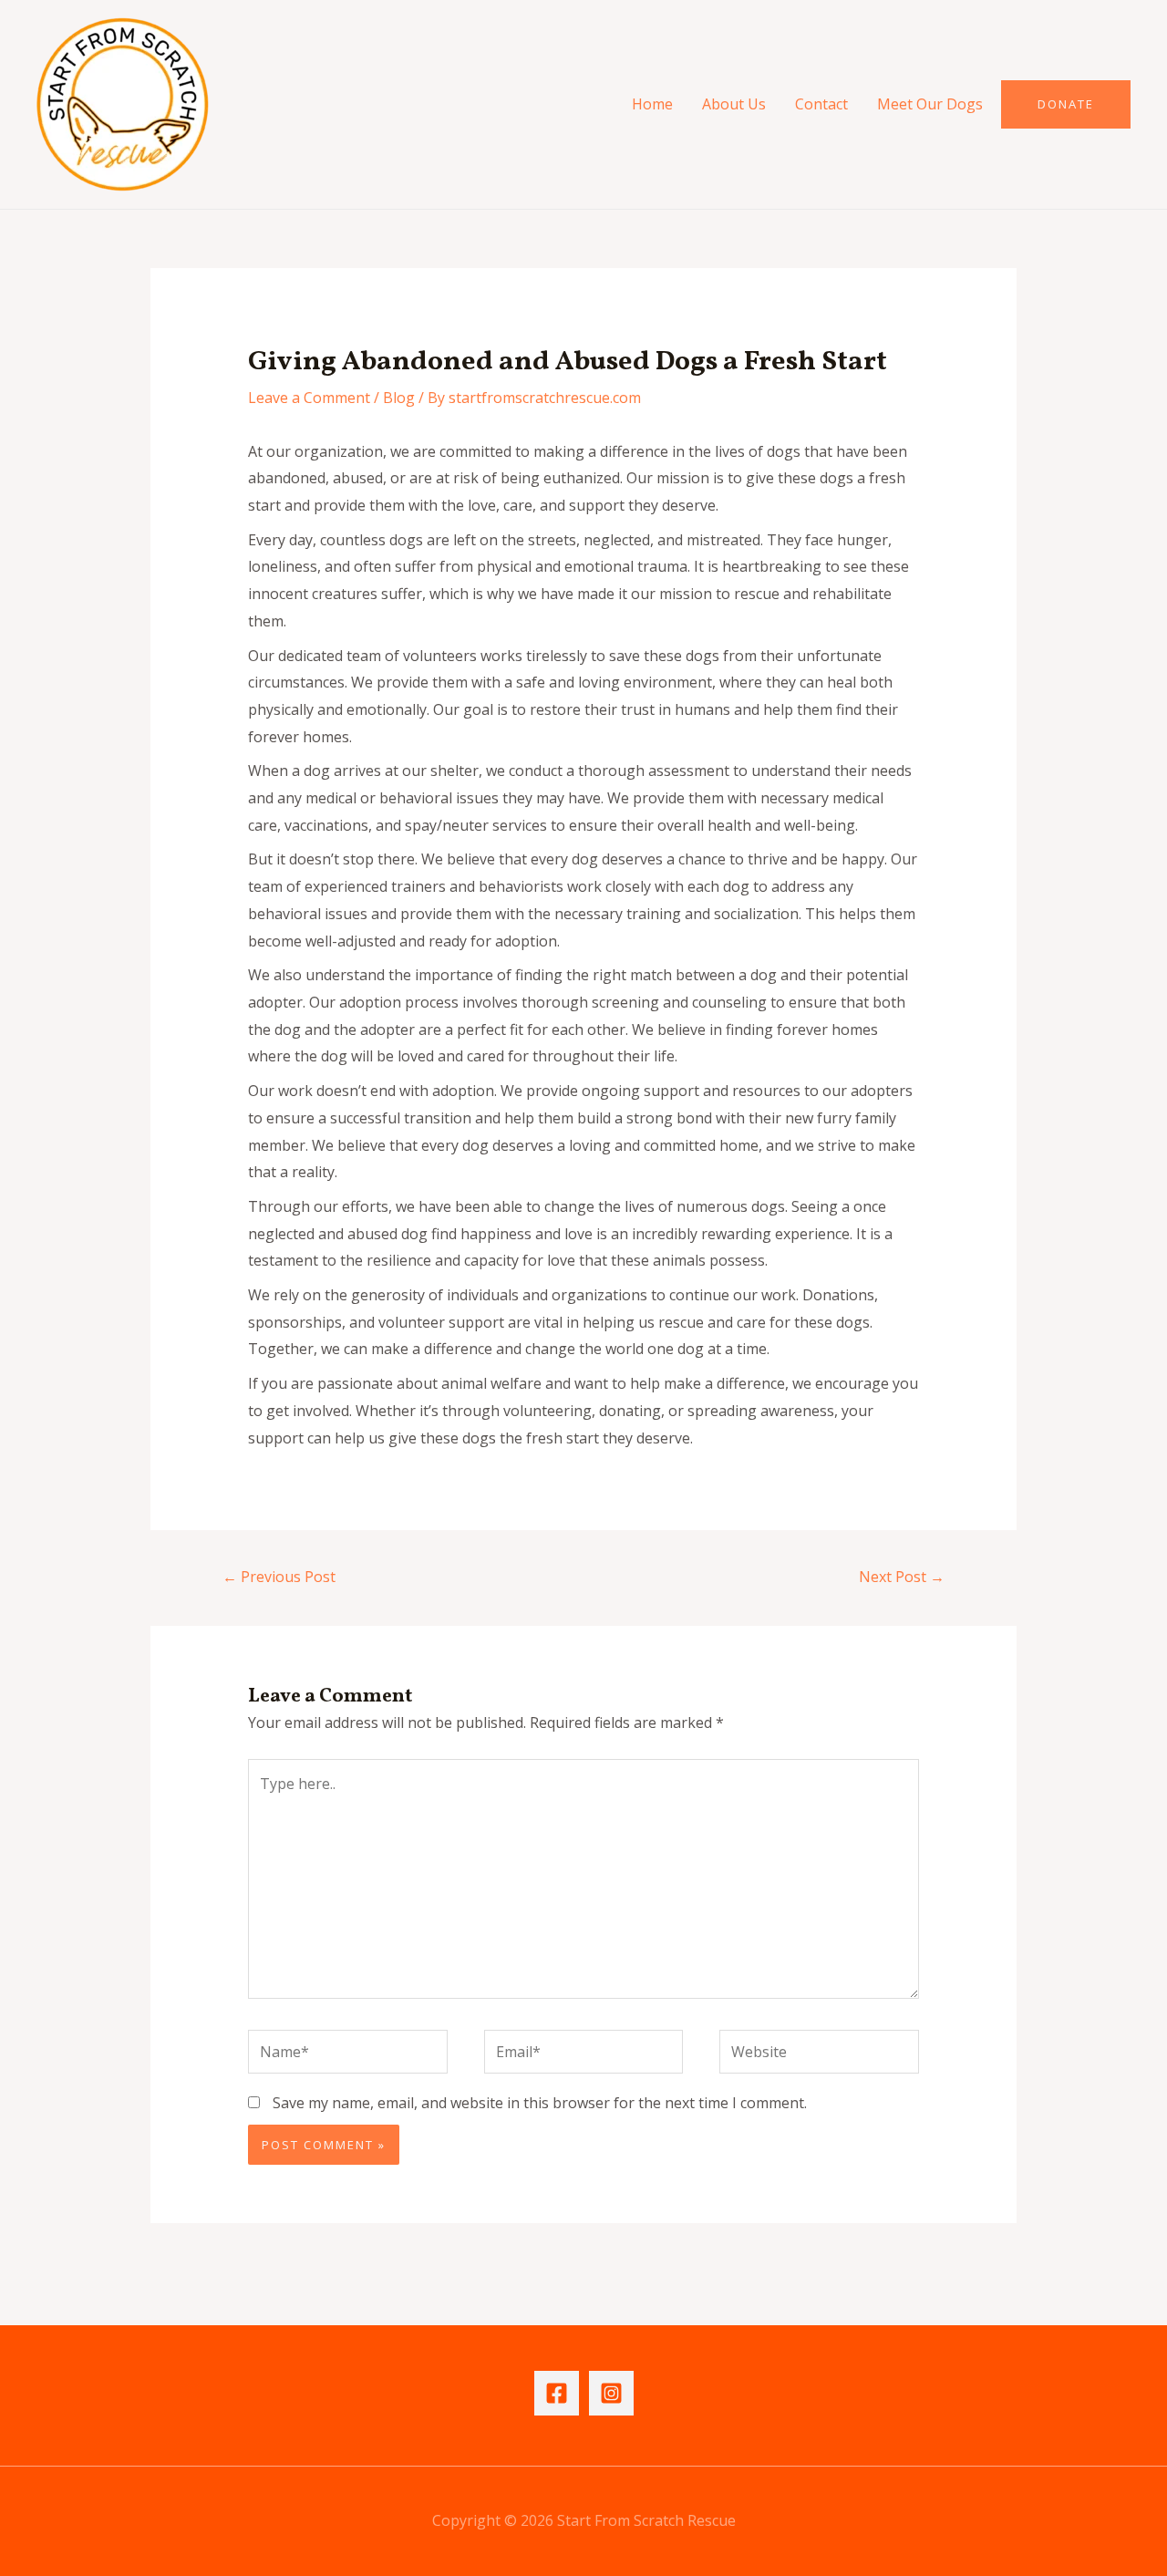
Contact (821, 104)
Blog (399, 398)
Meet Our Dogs (930, 104)
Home (652, 104)
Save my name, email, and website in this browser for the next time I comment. (540, 2103)
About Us (734, 104)
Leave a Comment (309, 398)
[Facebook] (557, 2393)
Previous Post (279, 1577)
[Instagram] (611, 2393)
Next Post (902, 1577)
